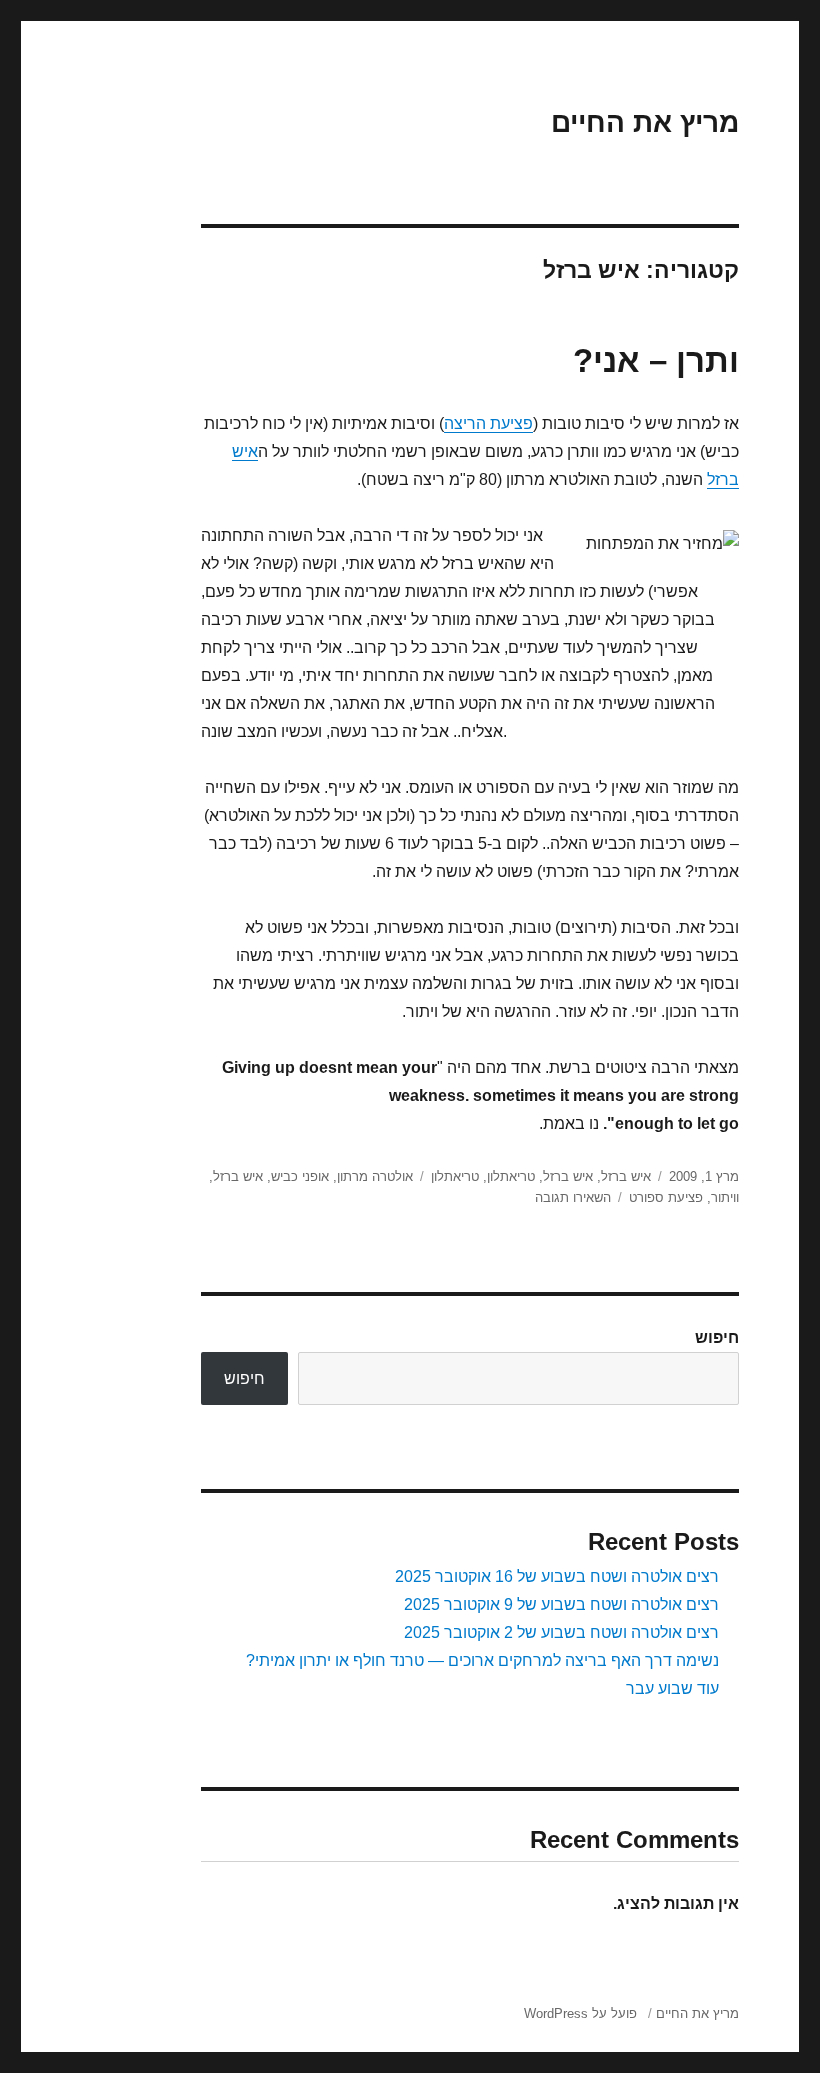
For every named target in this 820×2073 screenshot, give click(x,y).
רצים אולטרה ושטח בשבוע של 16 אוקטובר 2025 (557, 1576)
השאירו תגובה (573, 1197)
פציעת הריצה (488, 423)
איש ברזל (626, 1176)
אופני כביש (300, 1176)
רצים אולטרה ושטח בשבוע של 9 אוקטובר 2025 (561, 1604)
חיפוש (717, 1337)
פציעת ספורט (666, 1197)
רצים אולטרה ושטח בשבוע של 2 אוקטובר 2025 (561, 1632)
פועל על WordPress (580, 2013)
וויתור (725, 1197)
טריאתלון (511, 1176)
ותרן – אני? (656, 360)
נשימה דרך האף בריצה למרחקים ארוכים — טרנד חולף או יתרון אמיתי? (482, 1660)
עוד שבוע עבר (672, 1688)
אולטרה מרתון (375, 1176)
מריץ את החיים (645, 122)
